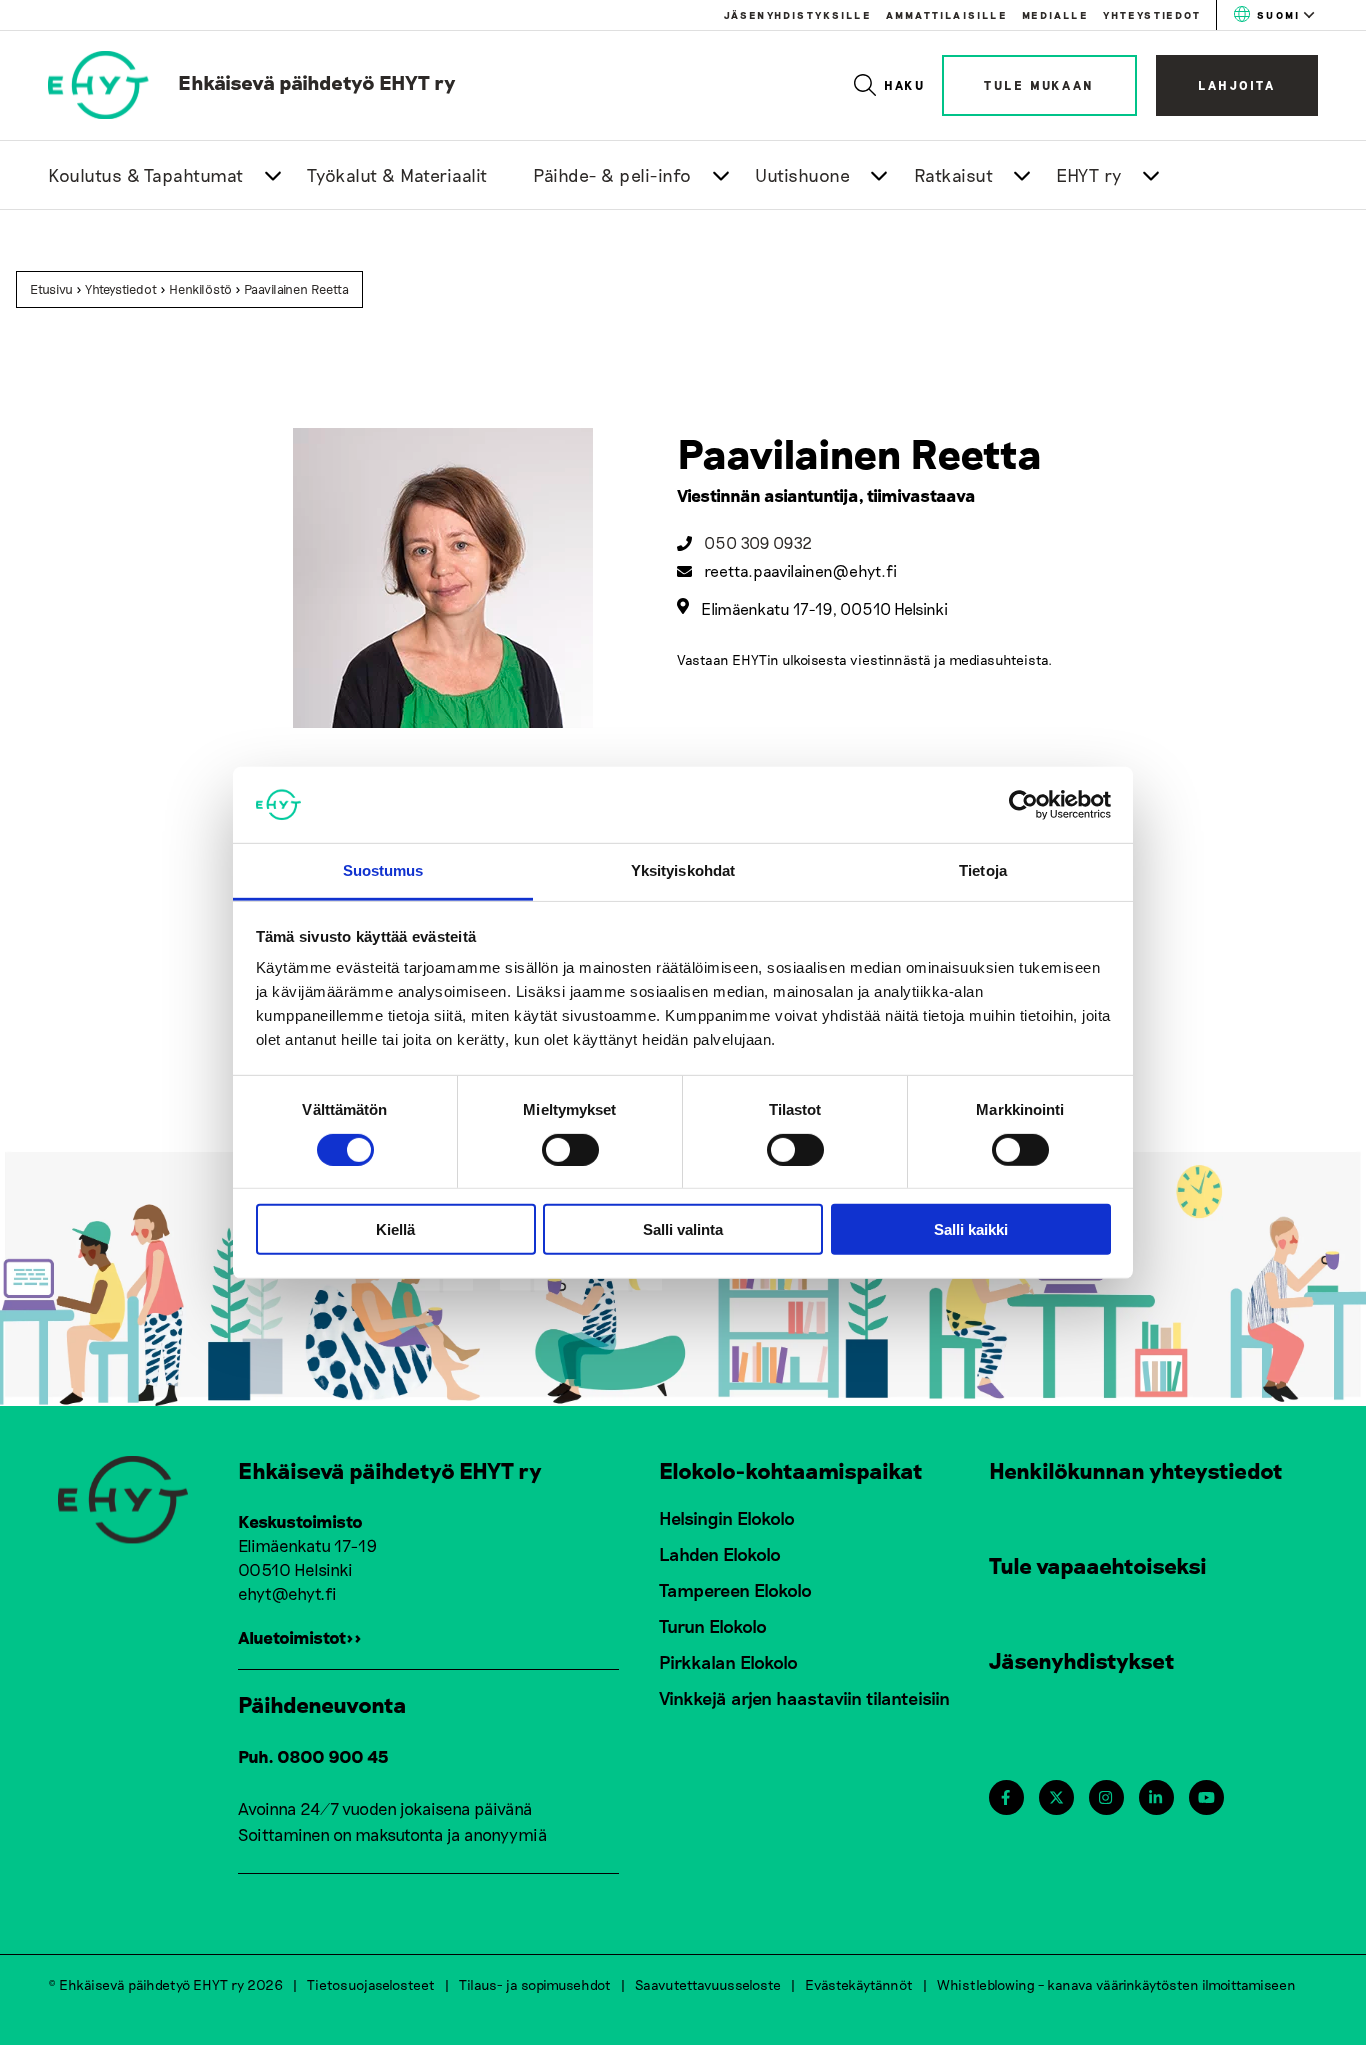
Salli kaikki (971, 1229)
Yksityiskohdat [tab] (683, 870)
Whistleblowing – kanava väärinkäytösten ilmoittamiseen (1116, 1984)
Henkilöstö (200, 289)
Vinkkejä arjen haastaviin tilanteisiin (804, 1698)
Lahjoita (1237, 85)
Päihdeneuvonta (322, 1704)
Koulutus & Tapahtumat (146, 175)
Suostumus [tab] (383, 870)
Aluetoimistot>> (300, 1637)
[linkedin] (1155, 1797)
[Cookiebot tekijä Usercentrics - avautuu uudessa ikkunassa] (1023, 805)
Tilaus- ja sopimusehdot (535, 1984)
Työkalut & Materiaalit (397, 175)
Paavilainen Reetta (296, 289)
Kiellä (395, 1229)
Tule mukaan (1039, 85)
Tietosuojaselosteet (371, 1984)
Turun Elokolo (713, 1626)
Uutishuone (802, 175)
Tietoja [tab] (983, 870)
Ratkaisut (954, 175)
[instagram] (1105, 1797)
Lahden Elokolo (720, 1554)
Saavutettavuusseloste (708, 1984)
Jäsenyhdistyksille (797, 15)
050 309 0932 (758, 542)
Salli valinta (683, 1229)
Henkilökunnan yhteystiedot (1136, 1470)
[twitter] (1056, 1797)
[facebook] (1005, 1797)
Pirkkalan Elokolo (728, 1662)
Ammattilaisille (946, 15)
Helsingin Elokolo (727, 1518)
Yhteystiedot (1152, 15)
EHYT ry (1089, 175)
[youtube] (1206, 1797)
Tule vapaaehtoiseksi (1098, 1565)
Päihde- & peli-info (612, 175)
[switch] (570, 1149)
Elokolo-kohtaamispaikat (791, 1470)
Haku (905, 85)
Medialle (1055, 15)
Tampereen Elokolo (735, 1590)
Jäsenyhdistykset (1082, 1660)
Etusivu (51, 289)
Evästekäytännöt (859, 1984)
